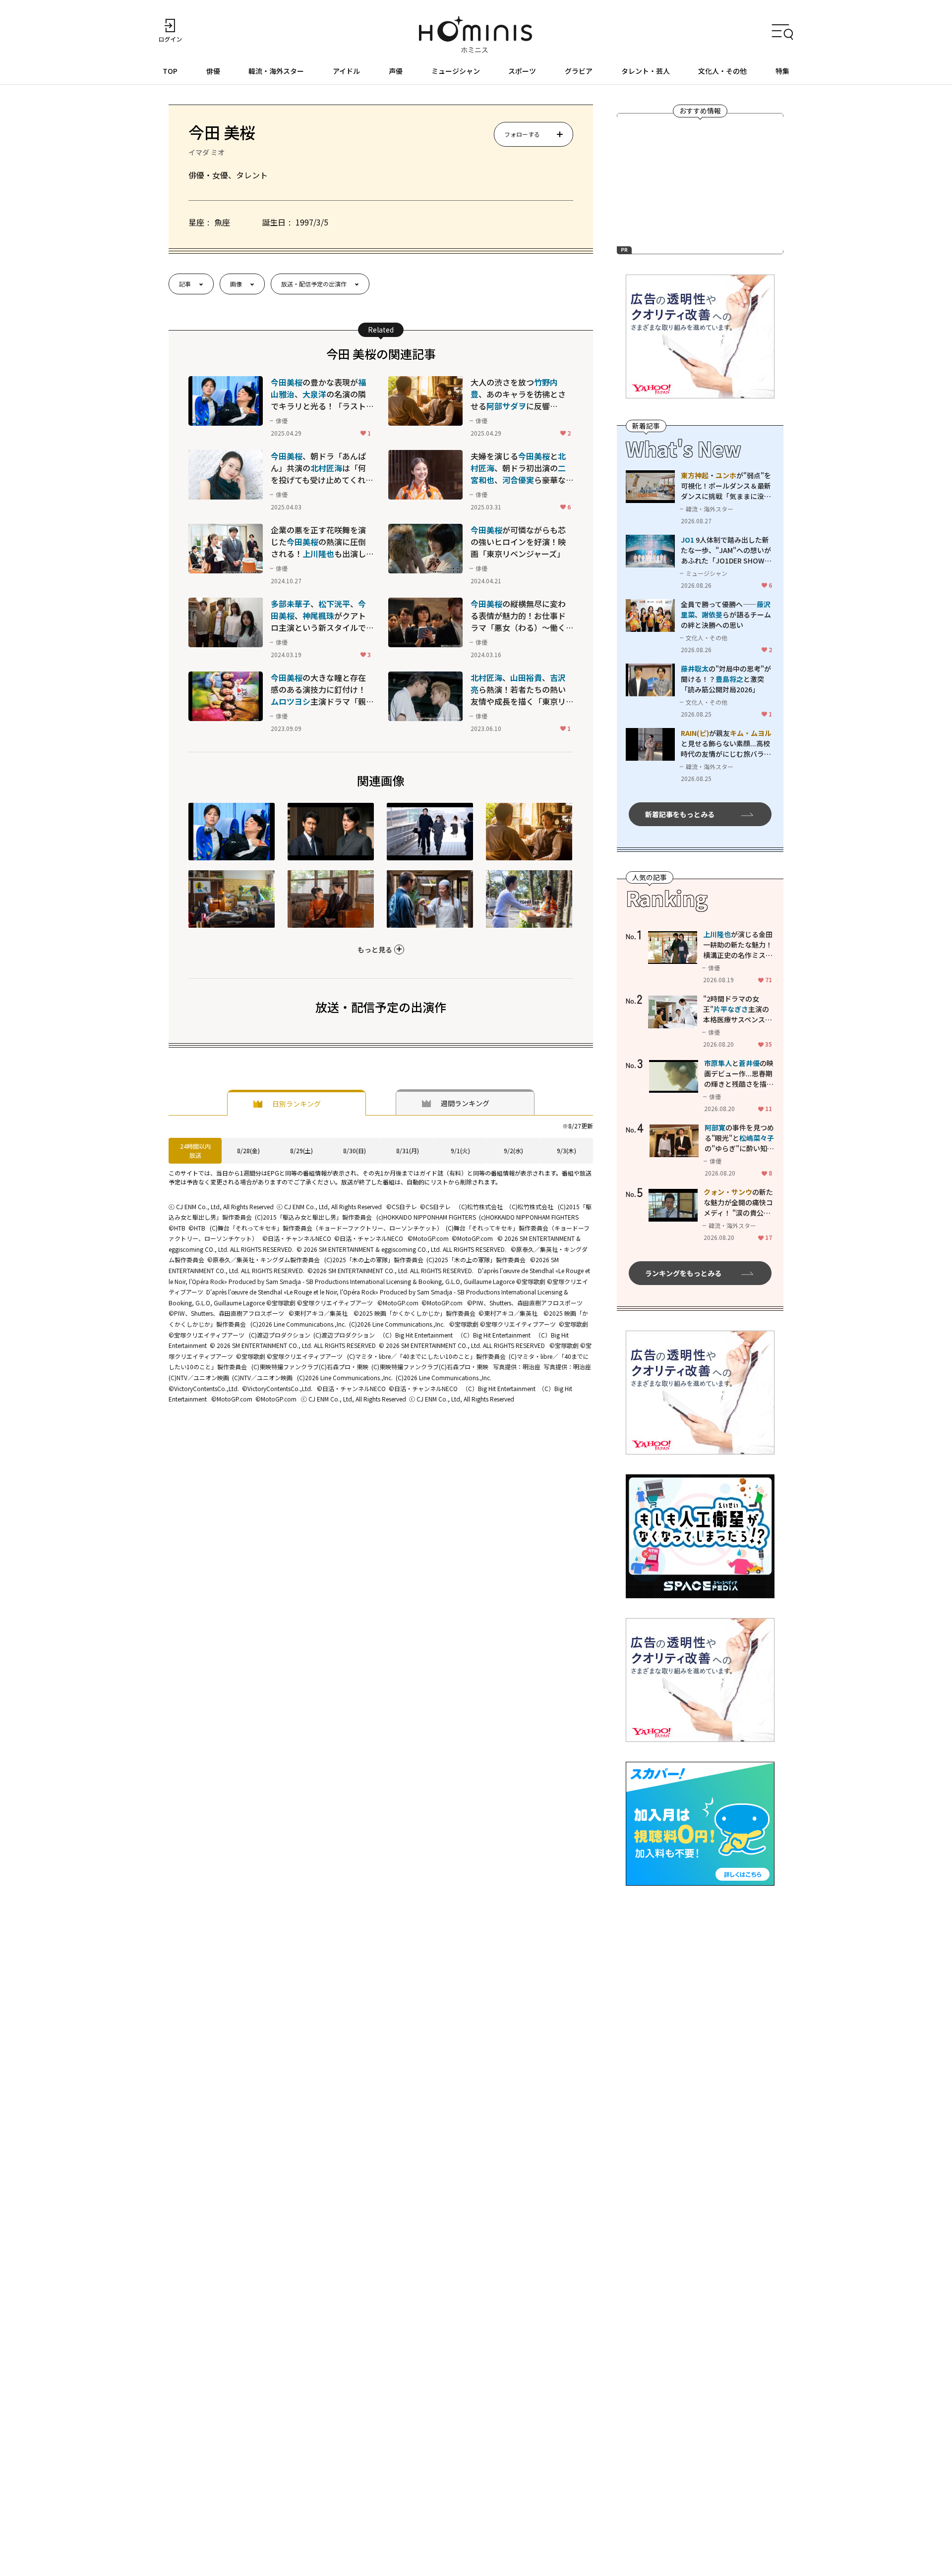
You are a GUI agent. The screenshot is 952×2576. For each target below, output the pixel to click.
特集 (782, 71)
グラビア (579, 71)
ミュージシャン (456, 71)
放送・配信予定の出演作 (314, 284)
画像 (236, 284)
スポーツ (522, 71)
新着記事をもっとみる (680, 814)
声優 (396, 71)
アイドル (346, 71)
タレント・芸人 (646, 71)
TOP (170, 71)
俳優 (213, 71)
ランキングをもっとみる (683, 1273)
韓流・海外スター (276, 71)
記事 (185, 284)
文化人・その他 (722, 71)
